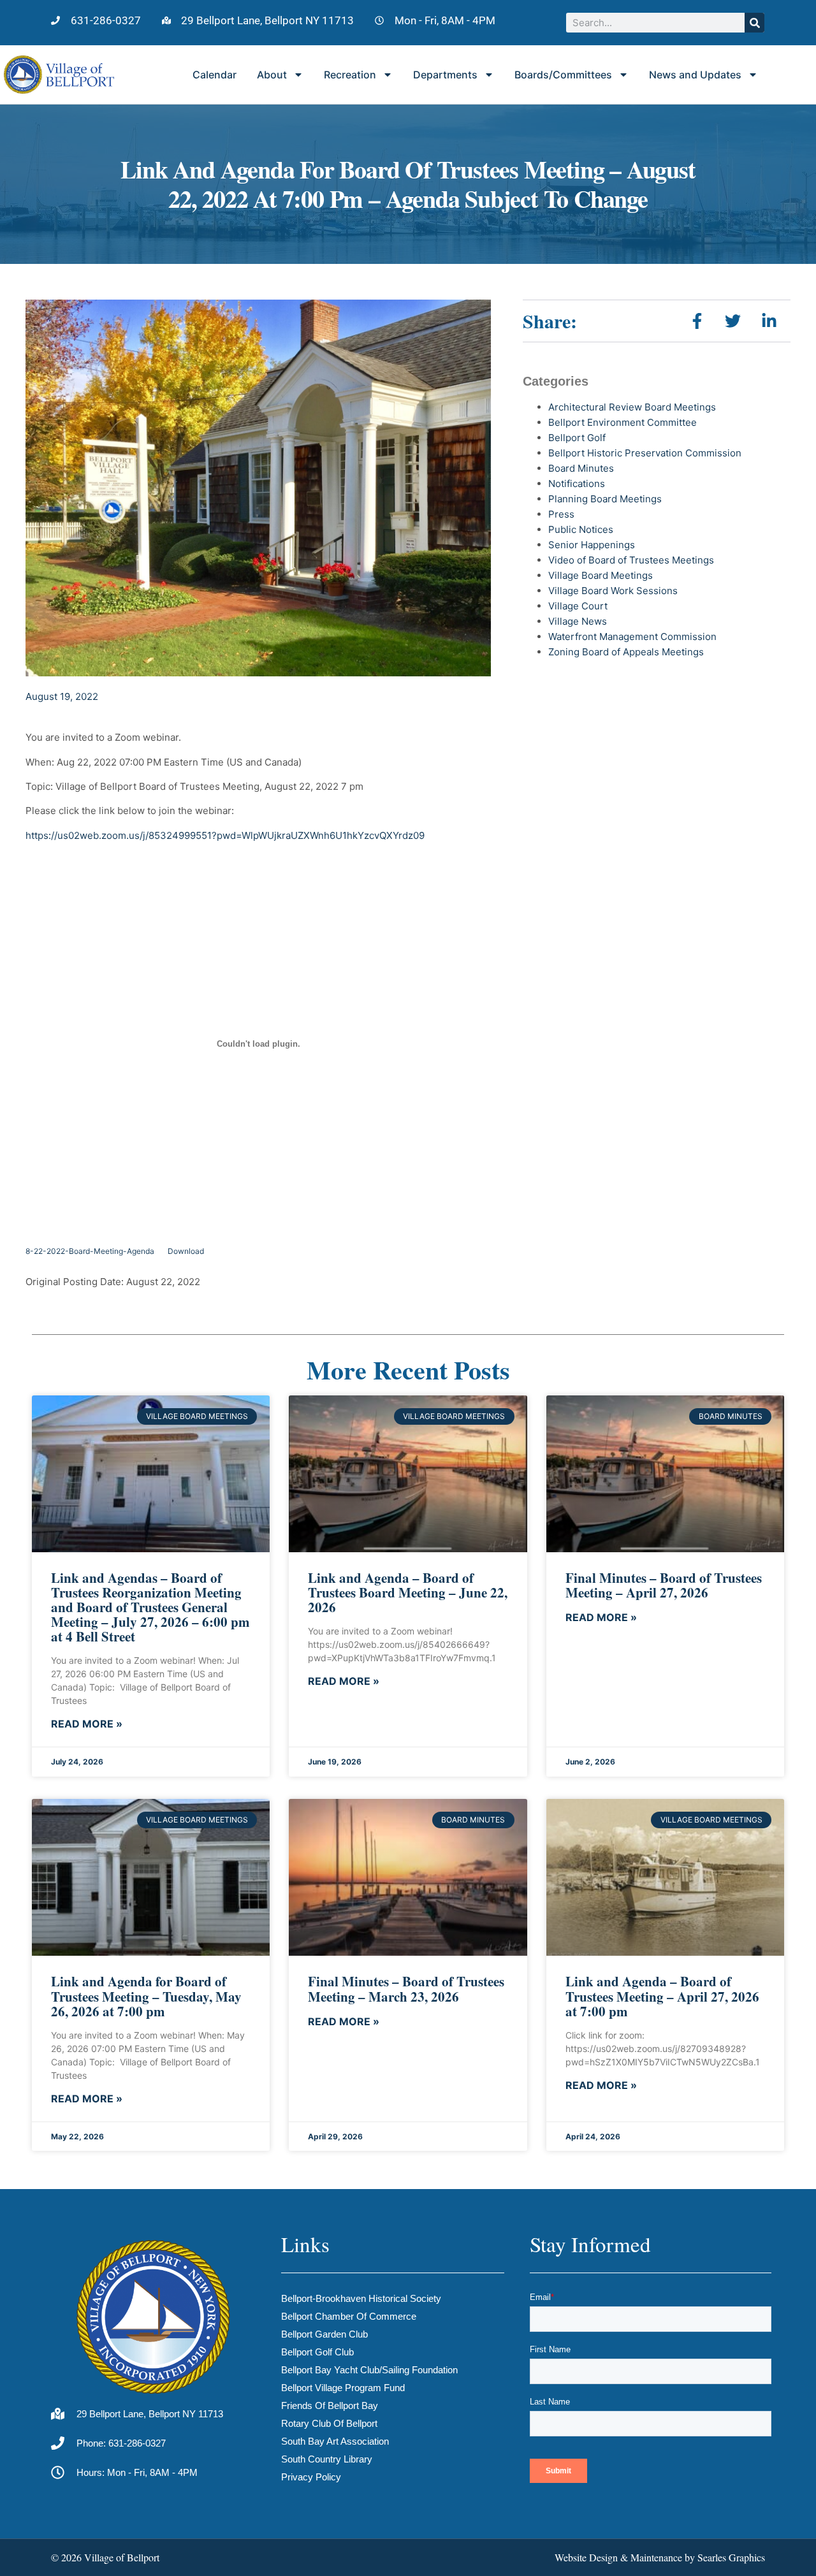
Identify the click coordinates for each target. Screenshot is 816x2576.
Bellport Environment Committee (623, 422)
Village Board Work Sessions (613, 591)
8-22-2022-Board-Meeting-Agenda (90, 1251)
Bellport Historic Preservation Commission (645, 453)
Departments (445, 75)
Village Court (578, 606)
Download (186, 1251)
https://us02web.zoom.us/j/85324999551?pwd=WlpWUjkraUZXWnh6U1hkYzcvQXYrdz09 (225, 835)
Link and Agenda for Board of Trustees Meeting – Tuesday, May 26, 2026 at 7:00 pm (146, 1996)
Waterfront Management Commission (632, 637)
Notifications (577, 484)
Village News (578, 621)
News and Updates (695, 75)
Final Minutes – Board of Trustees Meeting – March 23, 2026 (406, 1989)
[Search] (754, 23)
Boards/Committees (563, 75)
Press (561, 514)
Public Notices (581, 529)
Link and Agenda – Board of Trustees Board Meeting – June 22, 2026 (408, 1592)
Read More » (87, 1724)
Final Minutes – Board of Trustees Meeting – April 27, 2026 (664, 1585)
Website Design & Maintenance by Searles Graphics (660, 2557)
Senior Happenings (592, 545)
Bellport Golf (577, 438)
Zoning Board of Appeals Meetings (626, 652)
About (272, 75)
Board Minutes (581, 468)
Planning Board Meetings (605, 499)
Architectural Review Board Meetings (632, 407)
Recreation (350, 75)
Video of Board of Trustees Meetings (631, 560)
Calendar (215, 75)
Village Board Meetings (601, 575)
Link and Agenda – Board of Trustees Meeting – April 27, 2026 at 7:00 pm (662, 1996)
